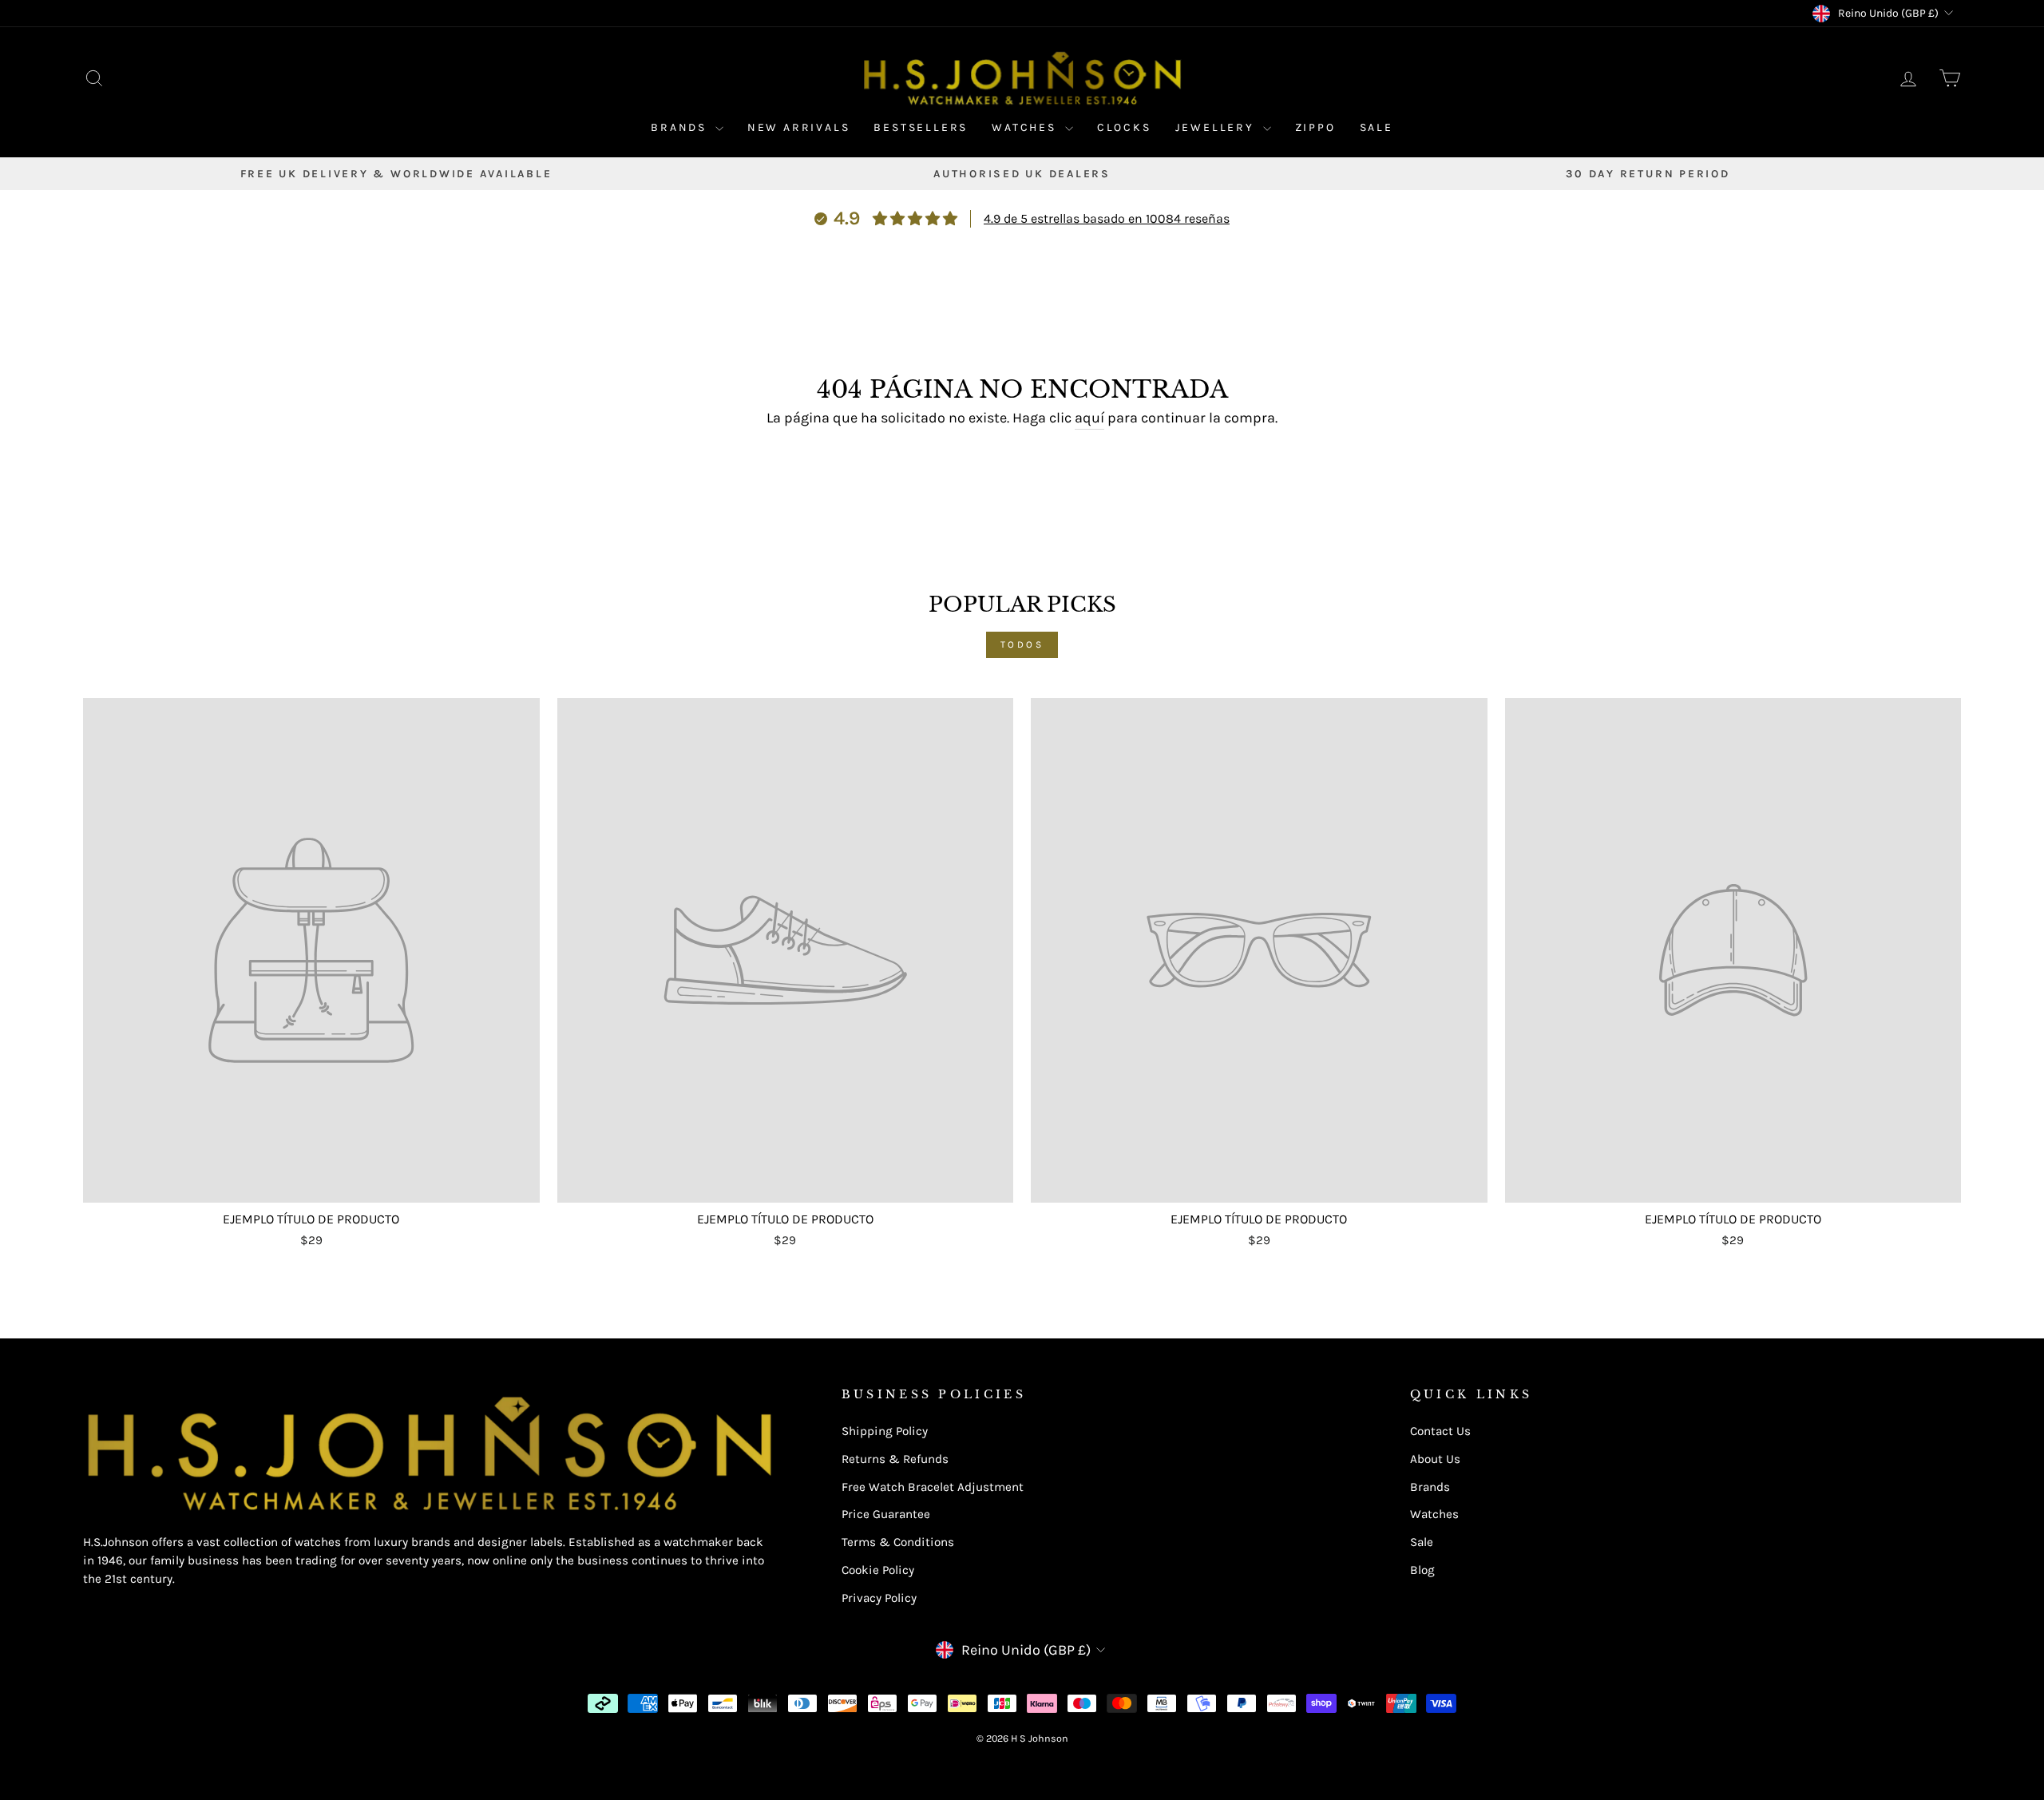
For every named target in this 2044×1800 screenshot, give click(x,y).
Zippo (1315, 127)
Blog (1422, 1570)
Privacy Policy (879, 1598)
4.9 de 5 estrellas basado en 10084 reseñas (1107, 218)
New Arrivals (799, 127)
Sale (1377, 127)
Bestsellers (921, 127)
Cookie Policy (878, 1570)
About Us (1435, 1459)
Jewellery (1217, 127)
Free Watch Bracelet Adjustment (933, 1487)
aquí (1089, 418)
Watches (1026, 127)
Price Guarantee (886, 1514)
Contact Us (1440, 1431)
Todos (1022, 644)
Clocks (1124, 127)
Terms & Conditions (898, 1542)
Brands (681, 127)
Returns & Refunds (895, 1459)
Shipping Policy (885, 1431)
